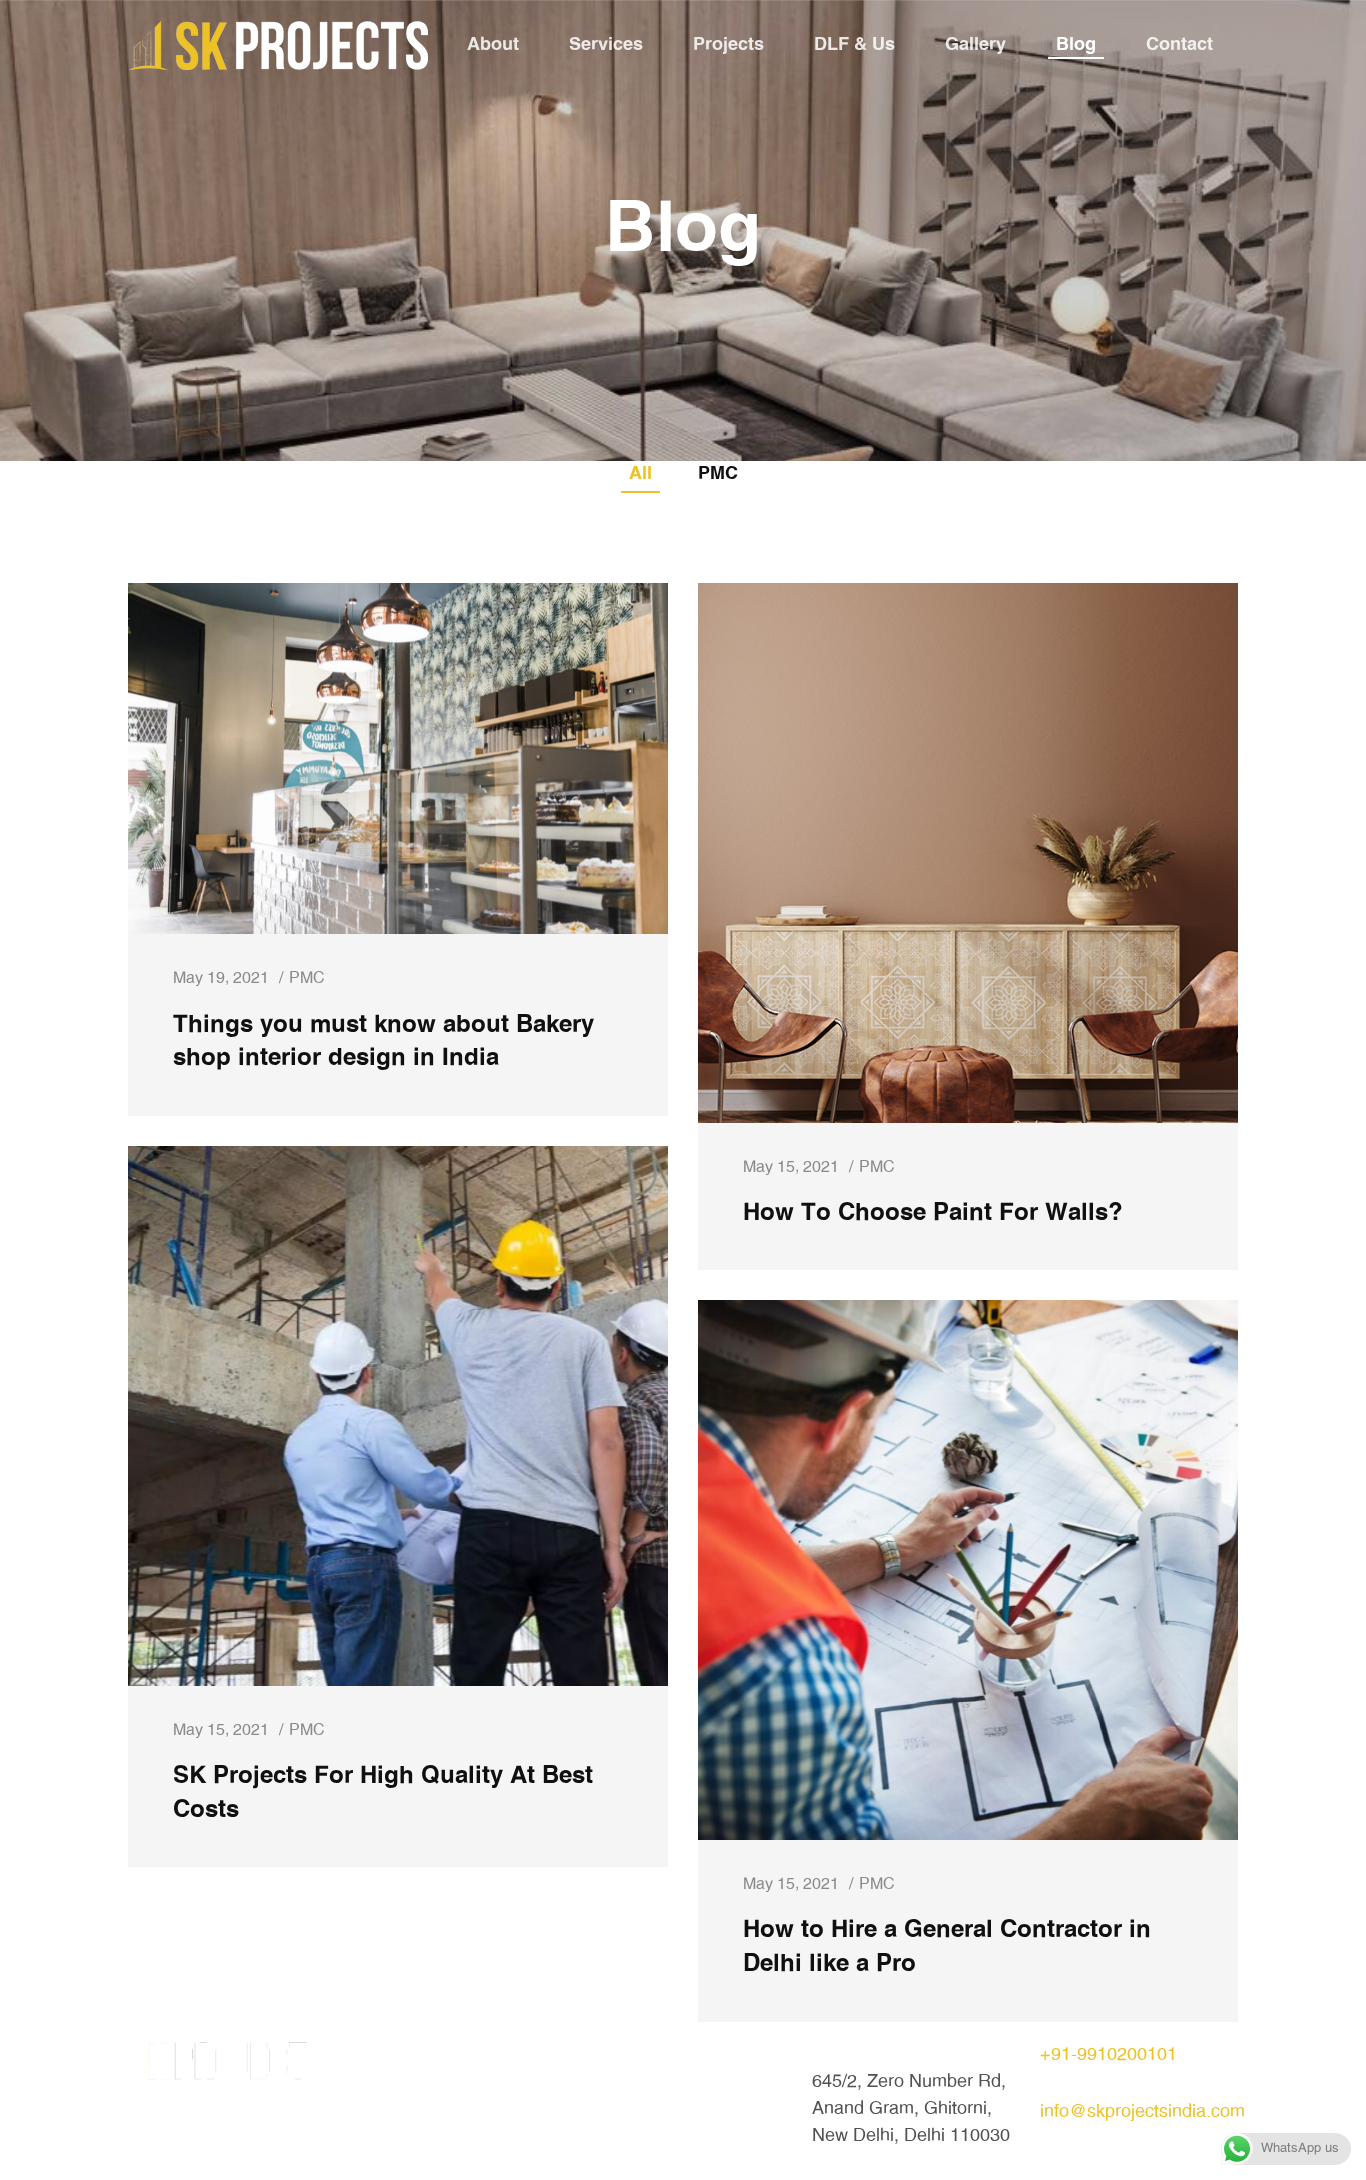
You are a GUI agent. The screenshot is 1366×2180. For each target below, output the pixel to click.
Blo (369, 2109)
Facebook (623, 2109)
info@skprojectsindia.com (1142, 2112)
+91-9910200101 (1108, 2055)
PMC (718, 474)
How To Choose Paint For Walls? (933, 1213)
